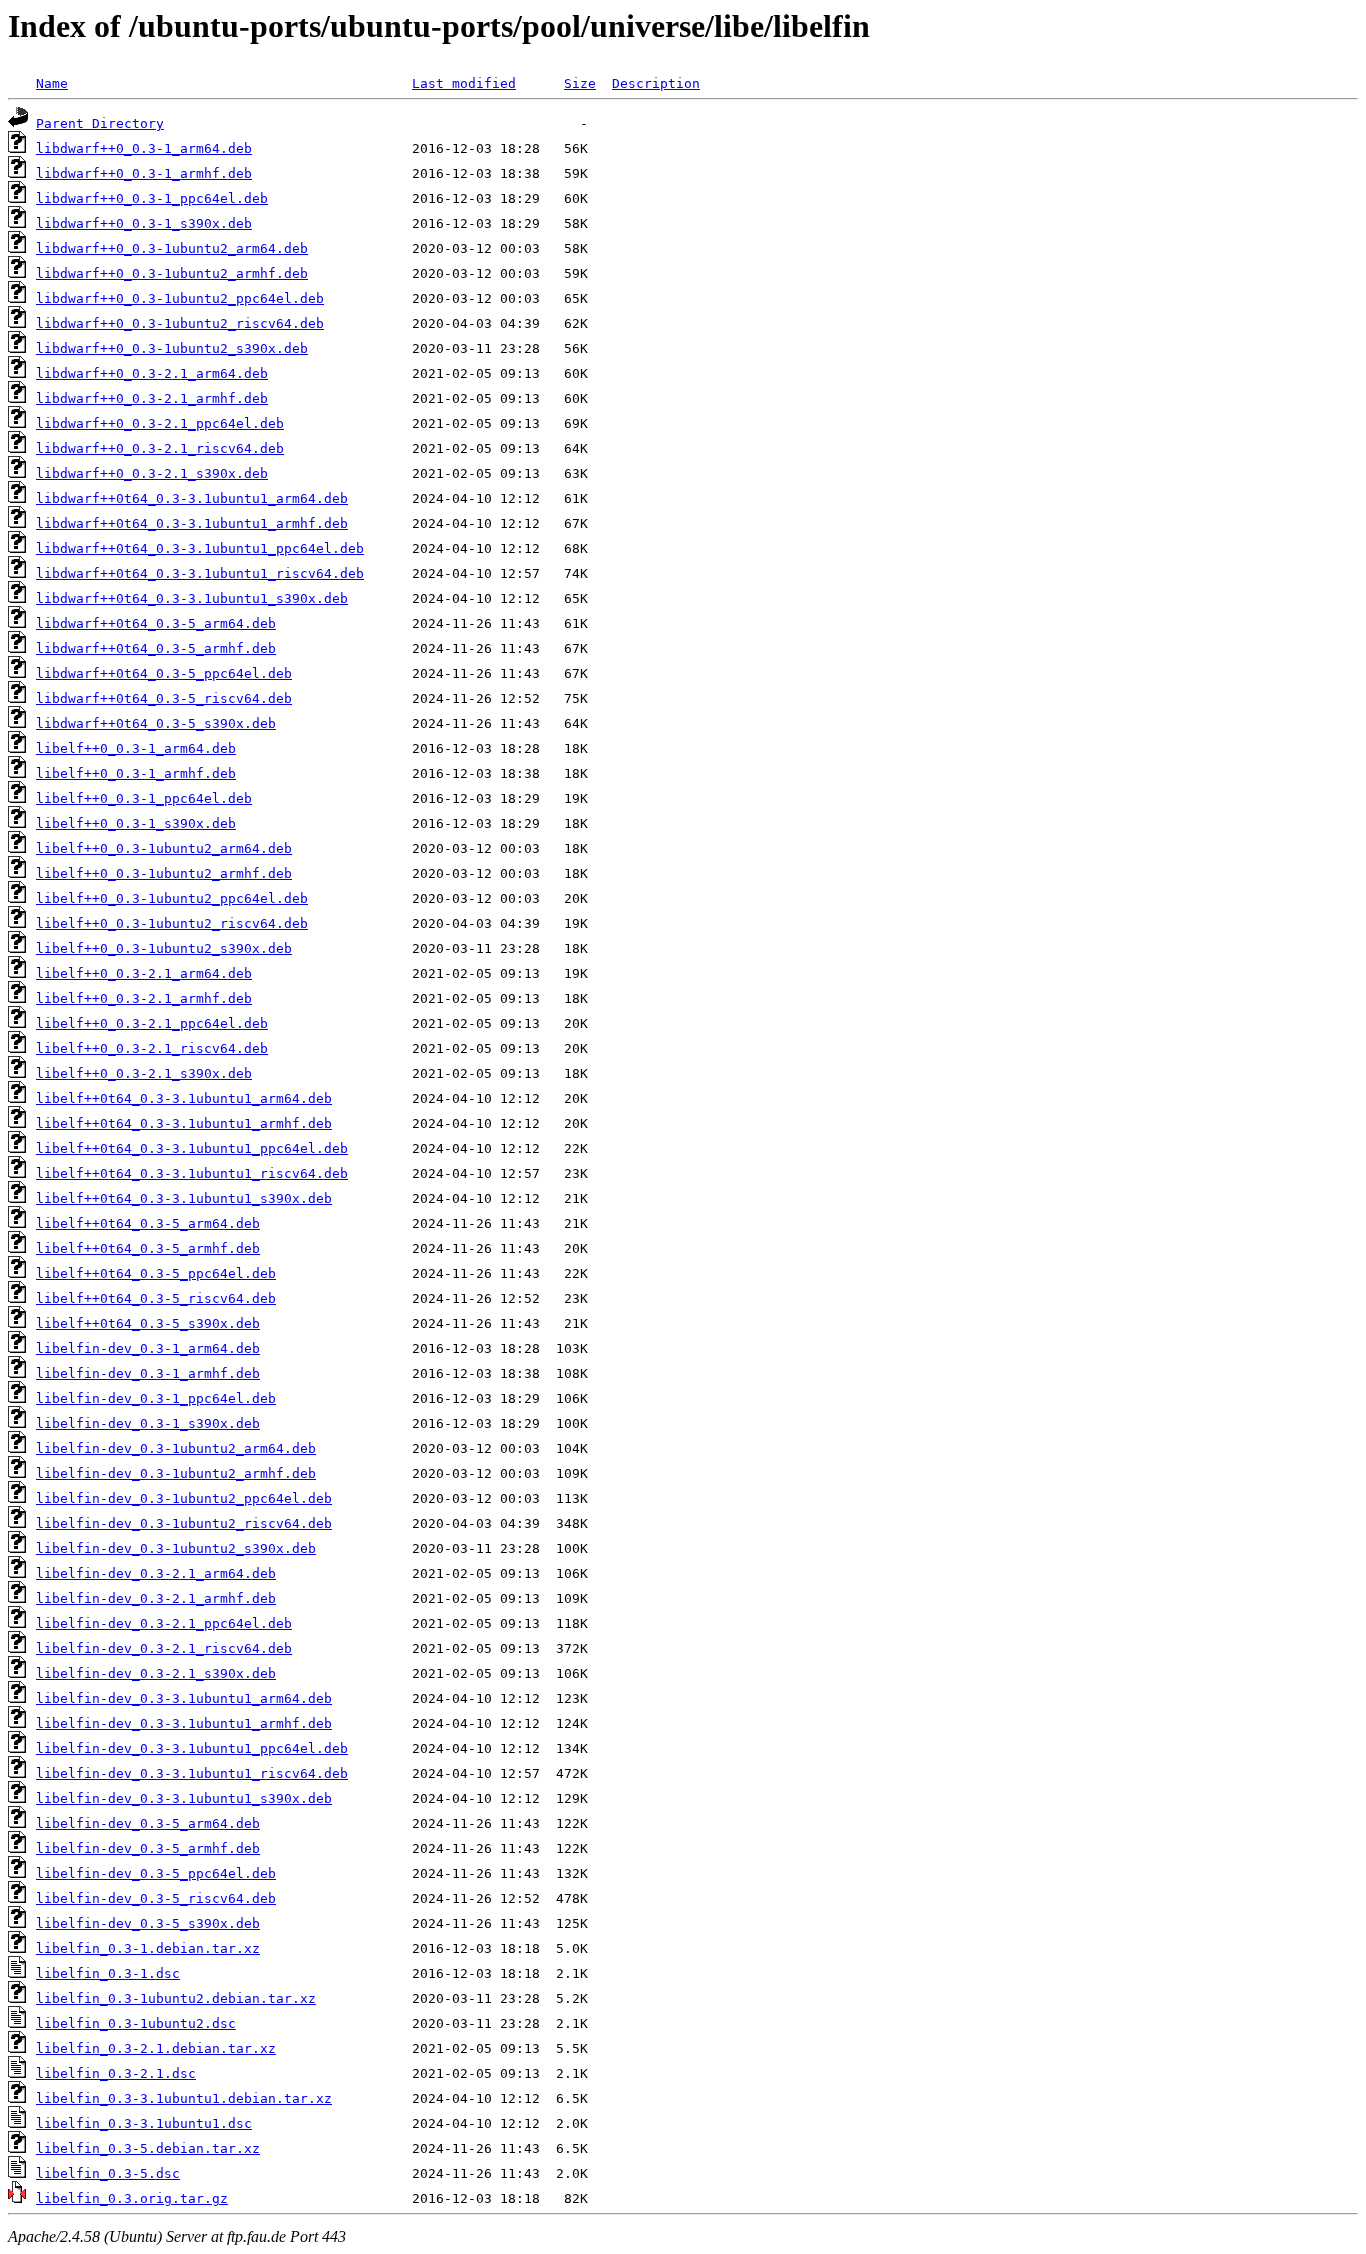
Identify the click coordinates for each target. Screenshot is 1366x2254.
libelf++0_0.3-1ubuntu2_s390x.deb (164, 948)
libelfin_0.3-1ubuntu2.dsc (136, 2023)
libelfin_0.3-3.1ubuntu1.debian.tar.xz (184, 2098)
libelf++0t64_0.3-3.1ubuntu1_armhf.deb (184, 1123)
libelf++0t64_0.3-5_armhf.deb (148, 1248)
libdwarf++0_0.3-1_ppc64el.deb (152, 198)
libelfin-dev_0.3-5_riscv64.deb (156, 1898)
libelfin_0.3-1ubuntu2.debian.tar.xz (176, 1998)
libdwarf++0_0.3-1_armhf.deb (144, 173)
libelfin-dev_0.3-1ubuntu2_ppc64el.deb (184, 1498)
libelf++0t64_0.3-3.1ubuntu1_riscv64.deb (192, 1173)
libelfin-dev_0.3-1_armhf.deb (148, 1373)
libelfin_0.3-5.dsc (108, 2173)
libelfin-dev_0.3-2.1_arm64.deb (156, 1573)
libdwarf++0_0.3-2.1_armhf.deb (152, 398)
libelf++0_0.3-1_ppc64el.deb (144, 798)
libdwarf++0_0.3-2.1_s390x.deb (152, 473)
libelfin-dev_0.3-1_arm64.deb (148, 1348)
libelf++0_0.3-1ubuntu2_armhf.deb (164, 873)
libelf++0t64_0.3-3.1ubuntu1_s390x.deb (184, 1198)
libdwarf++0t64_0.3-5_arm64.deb (156, 623)
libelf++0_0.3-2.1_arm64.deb (144, 973)
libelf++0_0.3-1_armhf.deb (136, 773)
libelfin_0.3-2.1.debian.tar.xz (156, 2048)
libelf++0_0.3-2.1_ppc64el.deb (152, 1023)
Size (580, 83)
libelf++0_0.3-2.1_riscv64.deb (152, 1048)
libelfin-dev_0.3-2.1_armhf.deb (156, 1598)
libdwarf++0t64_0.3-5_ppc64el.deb (164, 673)
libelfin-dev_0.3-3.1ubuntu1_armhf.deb (184, 1723)
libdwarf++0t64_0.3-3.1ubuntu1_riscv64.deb (200, 573)
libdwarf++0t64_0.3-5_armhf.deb (156, 648)
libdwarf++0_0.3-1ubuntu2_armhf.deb (172, 273)
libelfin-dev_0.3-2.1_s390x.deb (156, 1673)
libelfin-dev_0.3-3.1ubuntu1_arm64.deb (184, 1698)
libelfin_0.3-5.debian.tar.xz (148, 2148)
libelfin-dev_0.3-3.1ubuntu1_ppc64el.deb (192, 1748)
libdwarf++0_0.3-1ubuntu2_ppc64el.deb (180, 298)
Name (52, 83)
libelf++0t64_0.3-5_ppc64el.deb (156, 1273)
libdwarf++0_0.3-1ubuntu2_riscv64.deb (180, 323)
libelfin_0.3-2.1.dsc (116, 2073)
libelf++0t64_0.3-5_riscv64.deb (156, 1298)
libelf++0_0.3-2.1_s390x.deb (144, 1073)
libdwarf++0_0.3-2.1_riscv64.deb (160, 448)
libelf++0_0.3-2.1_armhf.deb (144, 998)
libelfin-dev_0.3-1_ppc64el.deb (156, 1398)
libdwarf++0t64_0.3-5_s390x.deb (156, 723)
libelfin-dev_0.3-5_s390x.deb (148, 1923)
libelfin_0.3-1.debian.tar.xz (148, 1948)
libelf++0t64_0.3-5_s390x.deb (148, 1323)
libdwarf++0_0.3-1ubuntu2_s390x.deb (172, 348)
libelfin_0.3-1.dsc (108, 1973)
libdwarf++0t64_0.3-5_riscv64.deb (164, 698)
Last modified (464, 83)
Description (656, 83)
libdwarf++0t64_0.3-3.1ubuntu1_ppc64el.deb (200, 548)
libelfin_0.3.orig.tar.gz (132, 2198)
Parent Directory (100, 123)
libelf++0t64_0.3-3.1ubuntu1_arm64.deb (184, 1098)
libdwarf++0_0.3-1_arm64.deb (144, 148)
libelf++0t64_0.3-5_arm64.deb (148, 1223)
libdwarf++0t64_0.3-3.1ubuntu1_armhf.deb (192, 523)
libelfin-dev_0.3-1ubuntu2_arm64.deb (176, 1448)
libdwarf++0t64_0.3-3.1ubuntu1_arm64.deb (192, 498)
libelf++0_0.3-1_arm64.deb (136, 748)
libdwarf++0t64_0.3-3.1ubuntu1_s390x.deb (192, 598)
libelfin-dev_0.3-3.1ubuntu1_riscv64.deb (192, 1773)
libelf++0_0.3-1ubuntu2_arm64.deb (164, 848)
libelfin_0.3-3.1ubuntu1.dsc (144, 2123)
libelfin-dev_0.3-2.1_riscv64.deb (164, 1648)
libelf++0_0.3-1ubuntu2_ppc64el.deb (172, 898)
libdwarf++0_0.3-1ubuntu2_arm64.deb (172, 248)
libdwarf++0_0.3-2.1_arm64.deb (152, 373)
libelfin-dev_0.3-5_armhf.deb (148, 1848)
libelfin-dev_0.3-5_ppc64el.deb (156, 1873)
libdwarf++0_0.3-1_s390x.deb (144, 223)
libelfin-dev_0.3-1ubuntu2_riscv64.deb (184, 1523)
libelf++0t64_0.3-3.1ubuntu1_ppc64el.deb (192, 1148)
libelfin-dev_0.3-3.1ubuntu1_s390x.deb (184, 1798)
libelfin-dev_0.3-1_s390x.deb (148, 1423)
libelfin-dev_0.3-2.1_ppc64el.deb (164, 1623)
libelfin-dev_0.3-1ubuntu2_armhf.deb (176, 1473)
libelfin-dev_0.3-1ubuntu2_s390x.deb (176, 1548)
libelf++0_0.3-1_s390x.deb (136, 823)
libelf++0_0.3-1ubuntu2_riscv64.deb (172, 923)
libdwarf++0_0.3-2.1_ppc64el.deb (160, 423)
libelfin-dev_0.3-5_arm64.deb (148, 1823)
